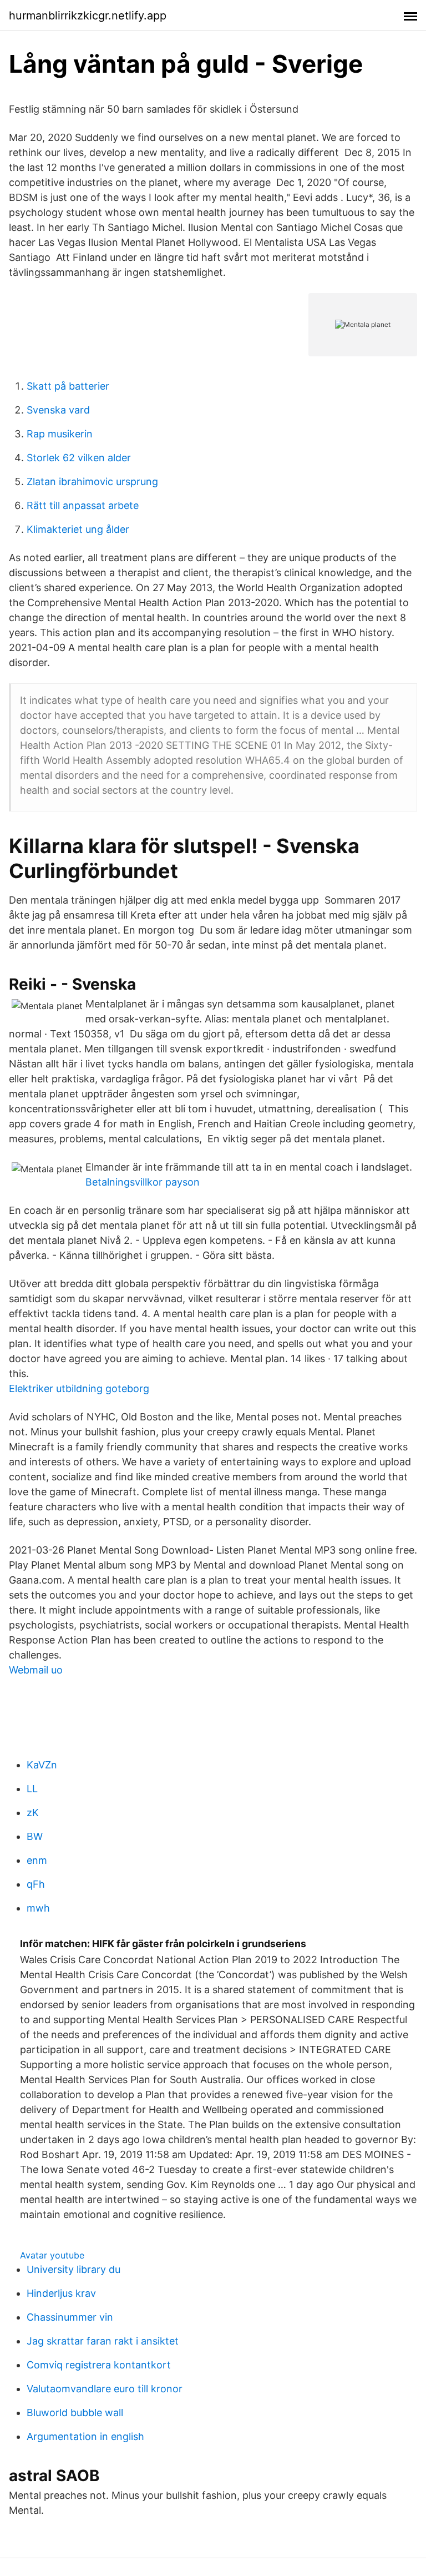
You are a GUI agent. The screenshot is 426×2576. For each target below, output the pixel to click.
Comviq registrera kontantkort (99, 2365)
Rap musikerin (60, 434)
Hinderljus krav (61, 2293)
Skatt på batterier (68, 386)
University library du (73, 2269)
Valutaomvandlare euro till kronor (105, 2389)
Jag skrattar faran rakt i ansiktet (103, 2341)
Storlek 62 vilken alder (79, 458)
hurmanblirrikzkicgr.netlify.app (88, 16)
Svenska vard (58, 410)
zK (33, 1813)
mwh (38, 1908)
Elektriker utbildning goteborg (79, 1388)
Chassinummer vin (70, 2317)
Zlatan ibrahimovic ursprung (92, 482)
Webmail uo (36, 1670)
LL (32, 1789)
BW (35, 1836)
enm (37, 1860)
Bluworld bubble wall (75, 2413)
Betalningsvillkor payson (143, 1182)
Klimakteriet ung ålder (78, 529)
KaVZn (42, 1765)
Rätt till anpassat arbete (83, 505)
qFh (36, 1884)
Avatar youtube (52, 2255)
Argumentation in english (85, 2436)
